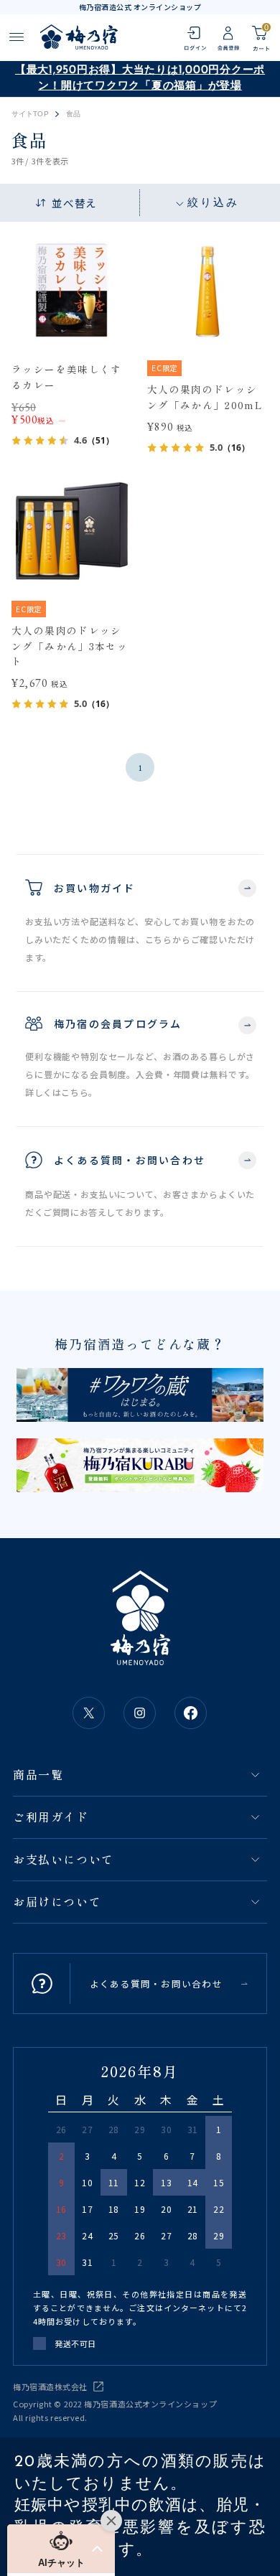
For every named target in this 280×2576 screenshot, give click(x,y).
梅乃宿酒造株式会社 (50, 2387)
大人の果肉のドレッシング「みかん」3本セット (70, 646)
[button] (61, 2549)
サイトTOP (30, 114)
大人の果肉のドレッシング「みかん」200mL (205, 397)
